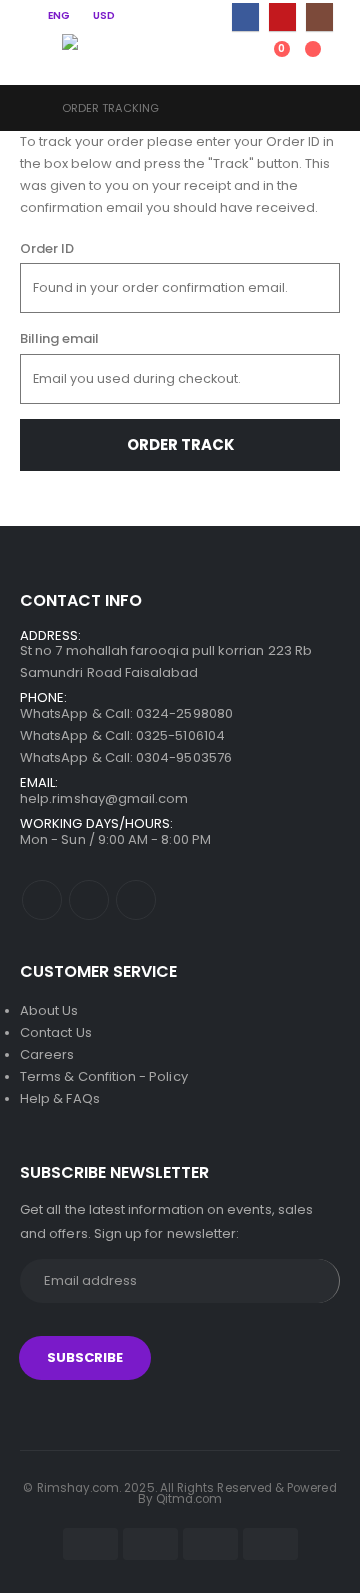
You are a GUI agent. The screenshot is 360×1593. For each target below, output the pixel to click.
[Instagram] (319, 16)
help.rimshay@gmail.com (104, 798)
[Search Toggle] (195, 59)
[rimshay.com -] (102, 50)
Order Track (180, 444)
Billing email (59, 338)
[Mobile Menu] (34, 59)
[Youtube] (282, 16)
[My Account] (236, 59)
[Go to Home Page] (27, 108)
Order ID (47, 248)
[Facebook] (245, 16)
